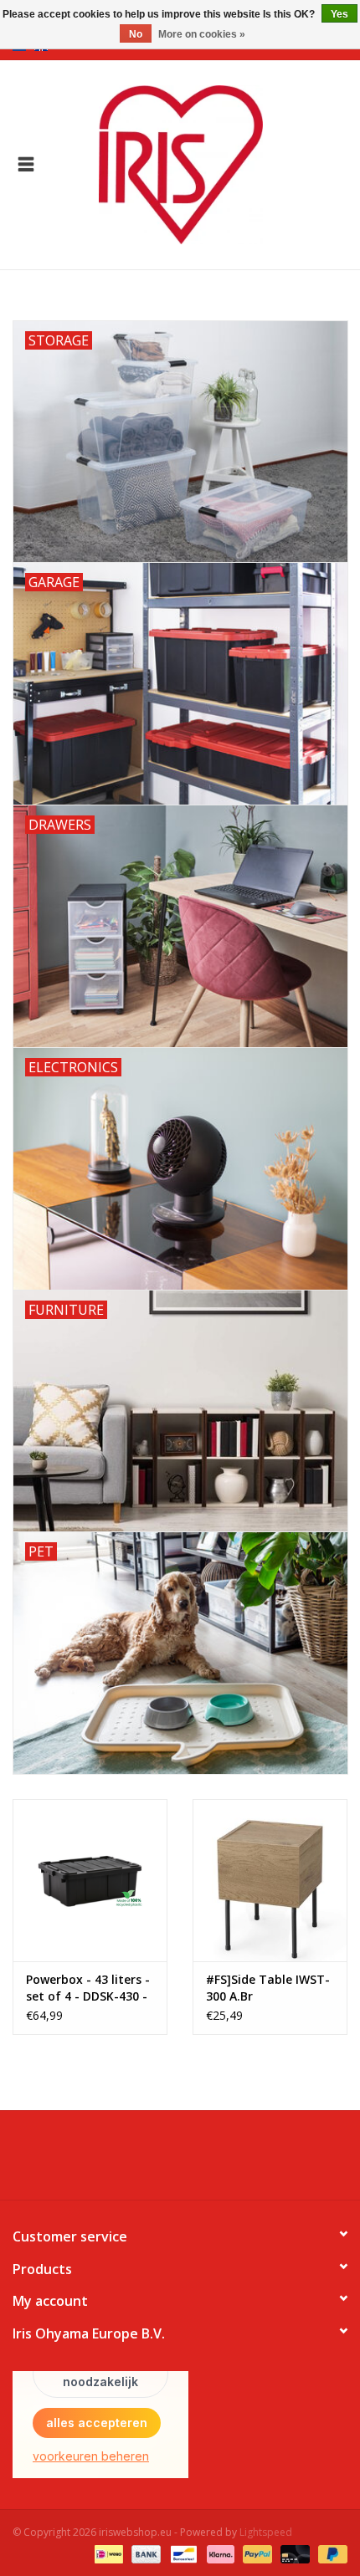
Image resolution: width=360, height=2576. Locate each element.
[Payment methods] (107, 2553)
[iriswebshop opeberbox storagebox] (206, 164)
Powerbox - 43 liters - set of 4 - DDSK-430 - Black (88, 1988)
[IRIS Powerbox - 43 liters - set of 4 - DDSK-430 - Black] (90, 1880)
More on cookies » (202, 34)
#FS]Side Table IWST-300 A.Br (268, 1988)
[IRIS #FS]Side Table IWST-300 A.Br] (270, 1880)
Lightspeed (266, 2532)
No (136, 34)
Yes (339, 14)
